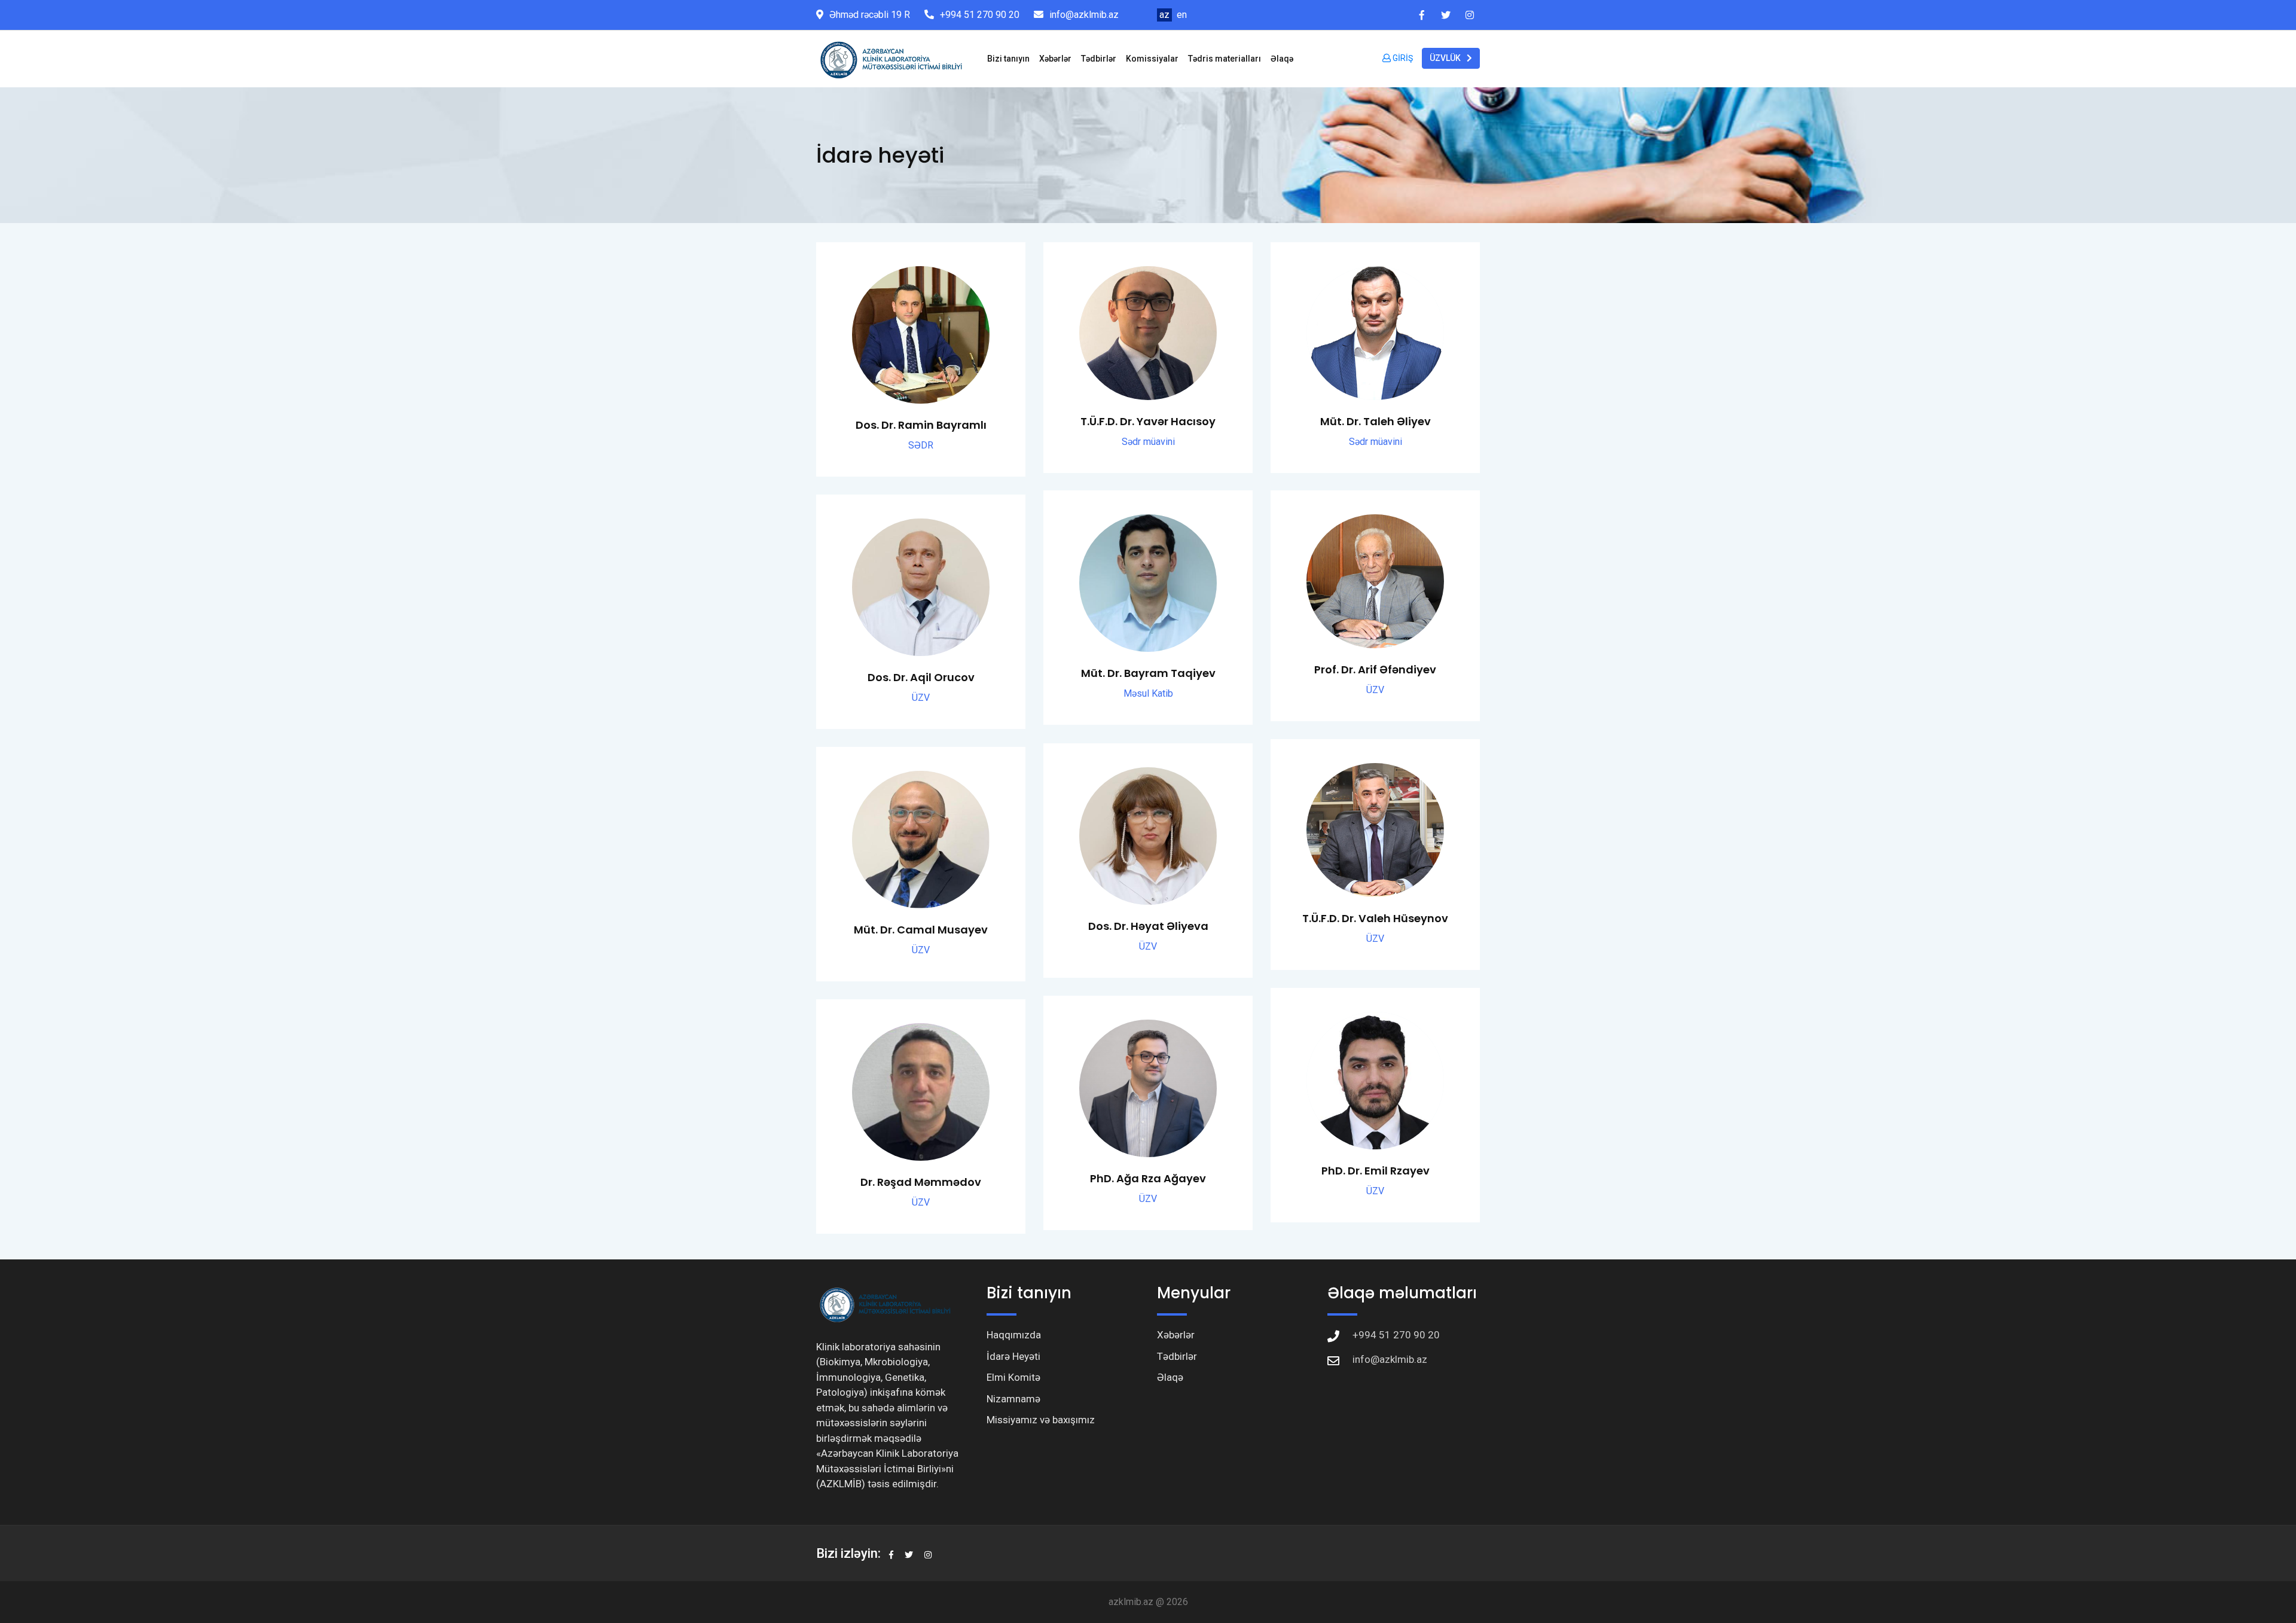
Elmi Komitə (1013, 1377)
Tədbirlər (1099, 59)
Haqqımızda (1014, 1335)
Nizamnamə (1013, 1399)
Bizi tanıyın (1008, 59)
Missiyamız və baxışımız (1041, 1420)
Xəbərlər (1055, 59)
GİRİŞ (1402, 58)
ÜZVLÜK (1445, 58)
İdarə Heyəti (1013, 1356)
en (1182, 15)
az (1164, 15)
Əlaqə (1282, 59)
